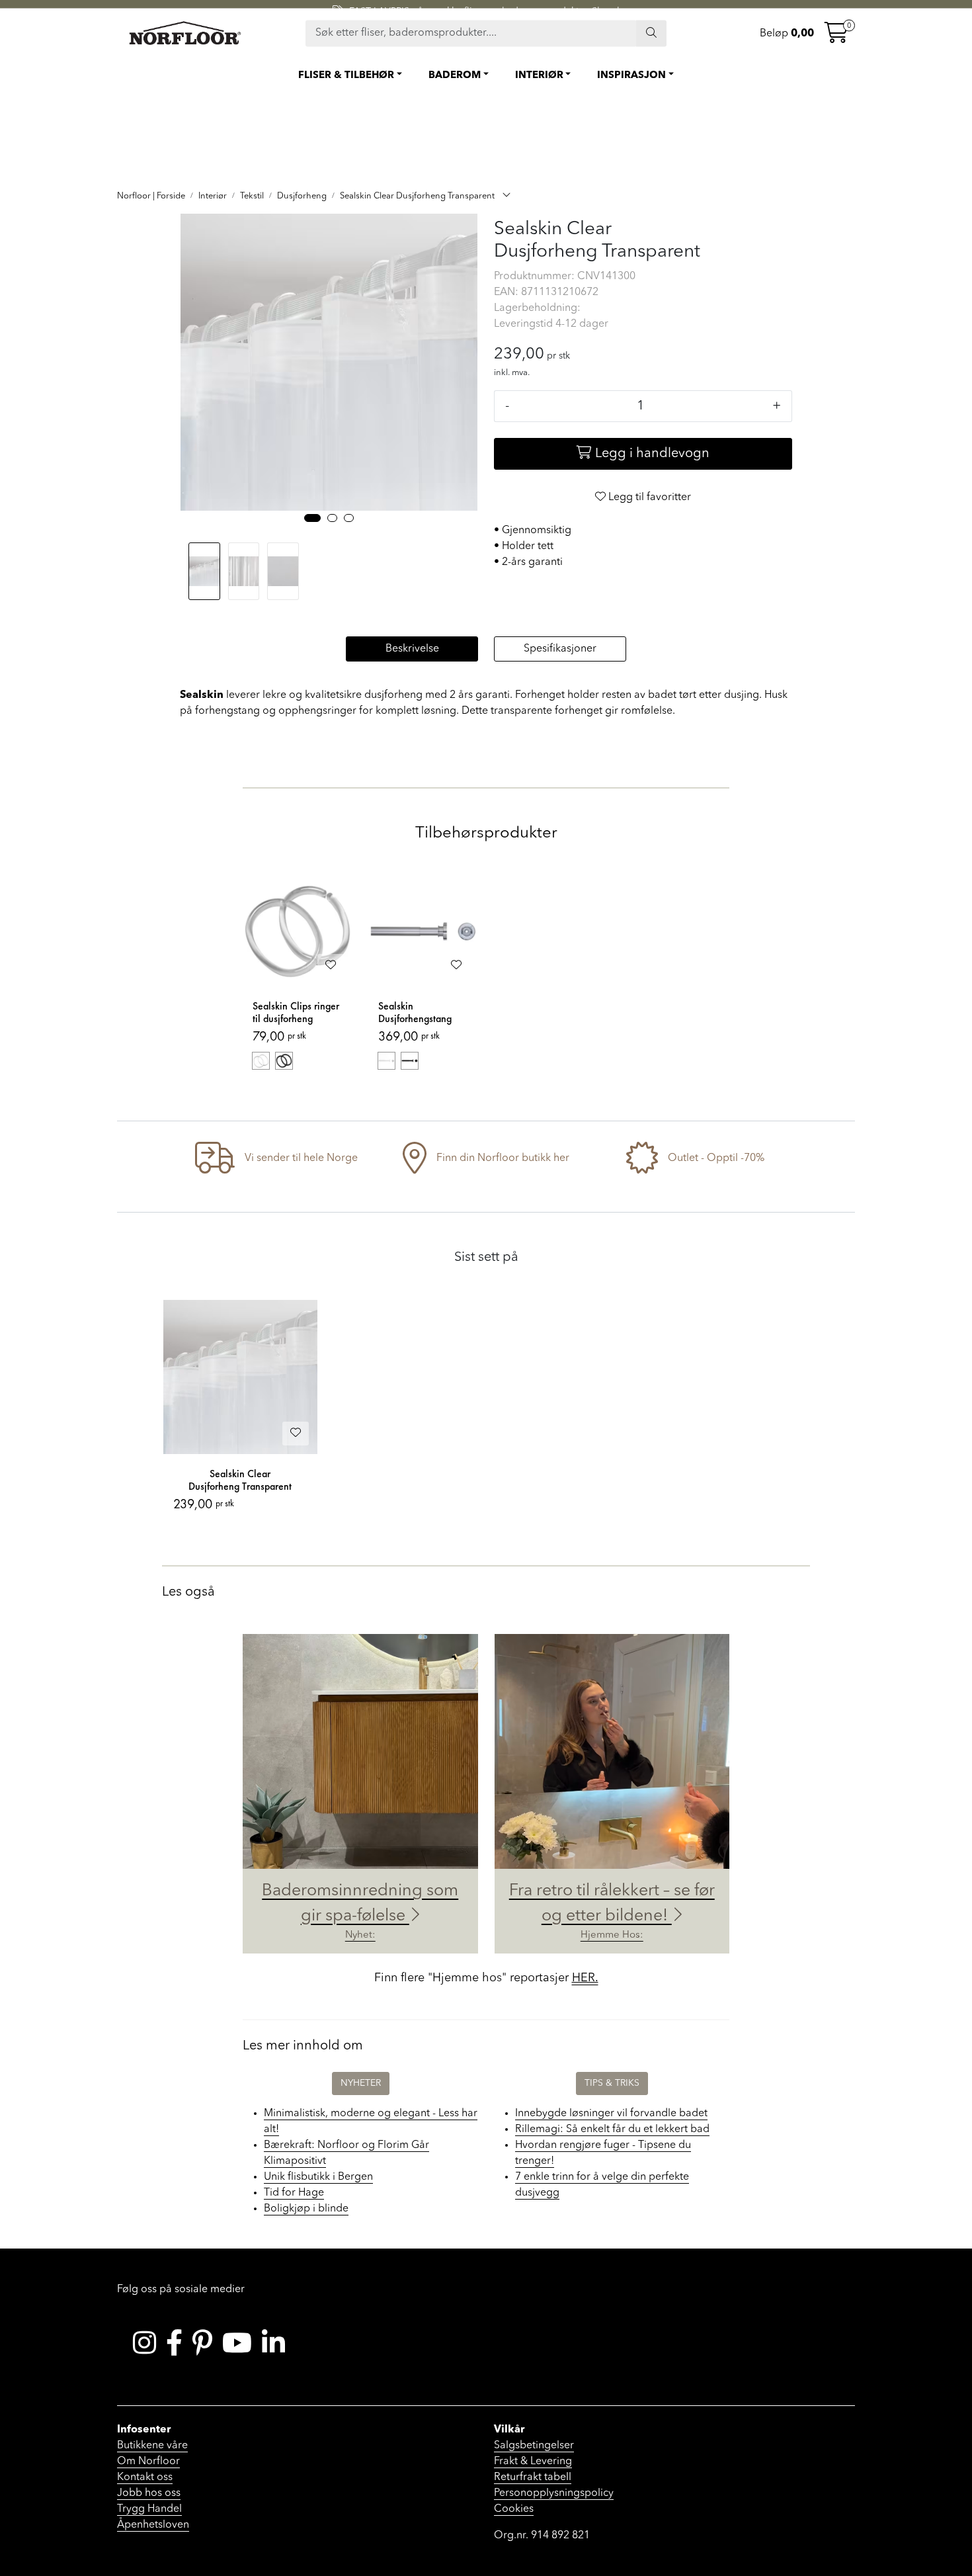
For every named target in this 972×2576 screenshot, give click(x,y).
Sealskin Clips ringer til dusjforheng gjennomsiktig (296, 1013)
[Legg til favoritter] (331, 966)
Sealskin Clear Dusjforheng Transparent (240, 1480)
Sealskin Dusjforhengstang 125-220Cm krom (416, 1013)
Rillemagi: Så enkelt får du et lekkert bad (612, 2129)
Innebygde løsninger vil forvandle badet (611, 2114)
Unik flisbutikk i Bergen (318, 2177)
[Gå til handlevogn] (836, 37)
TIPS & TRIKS (612, 2083)
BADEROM (455, 76)
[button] (312, 518)
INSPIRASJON (631, 76)
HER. (585, 1978)
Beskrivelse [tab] (412, 649)
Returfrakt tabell (533, 2477)
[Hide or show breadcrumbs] (506, 196)
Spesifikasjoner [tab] (560, 649)
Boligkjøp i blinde (306, 2209)
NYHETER (361, 2083)
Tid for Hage (294, 2193)
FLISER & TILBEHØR (346, 76)
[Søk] (651, 33)
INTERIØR (539, 76)
